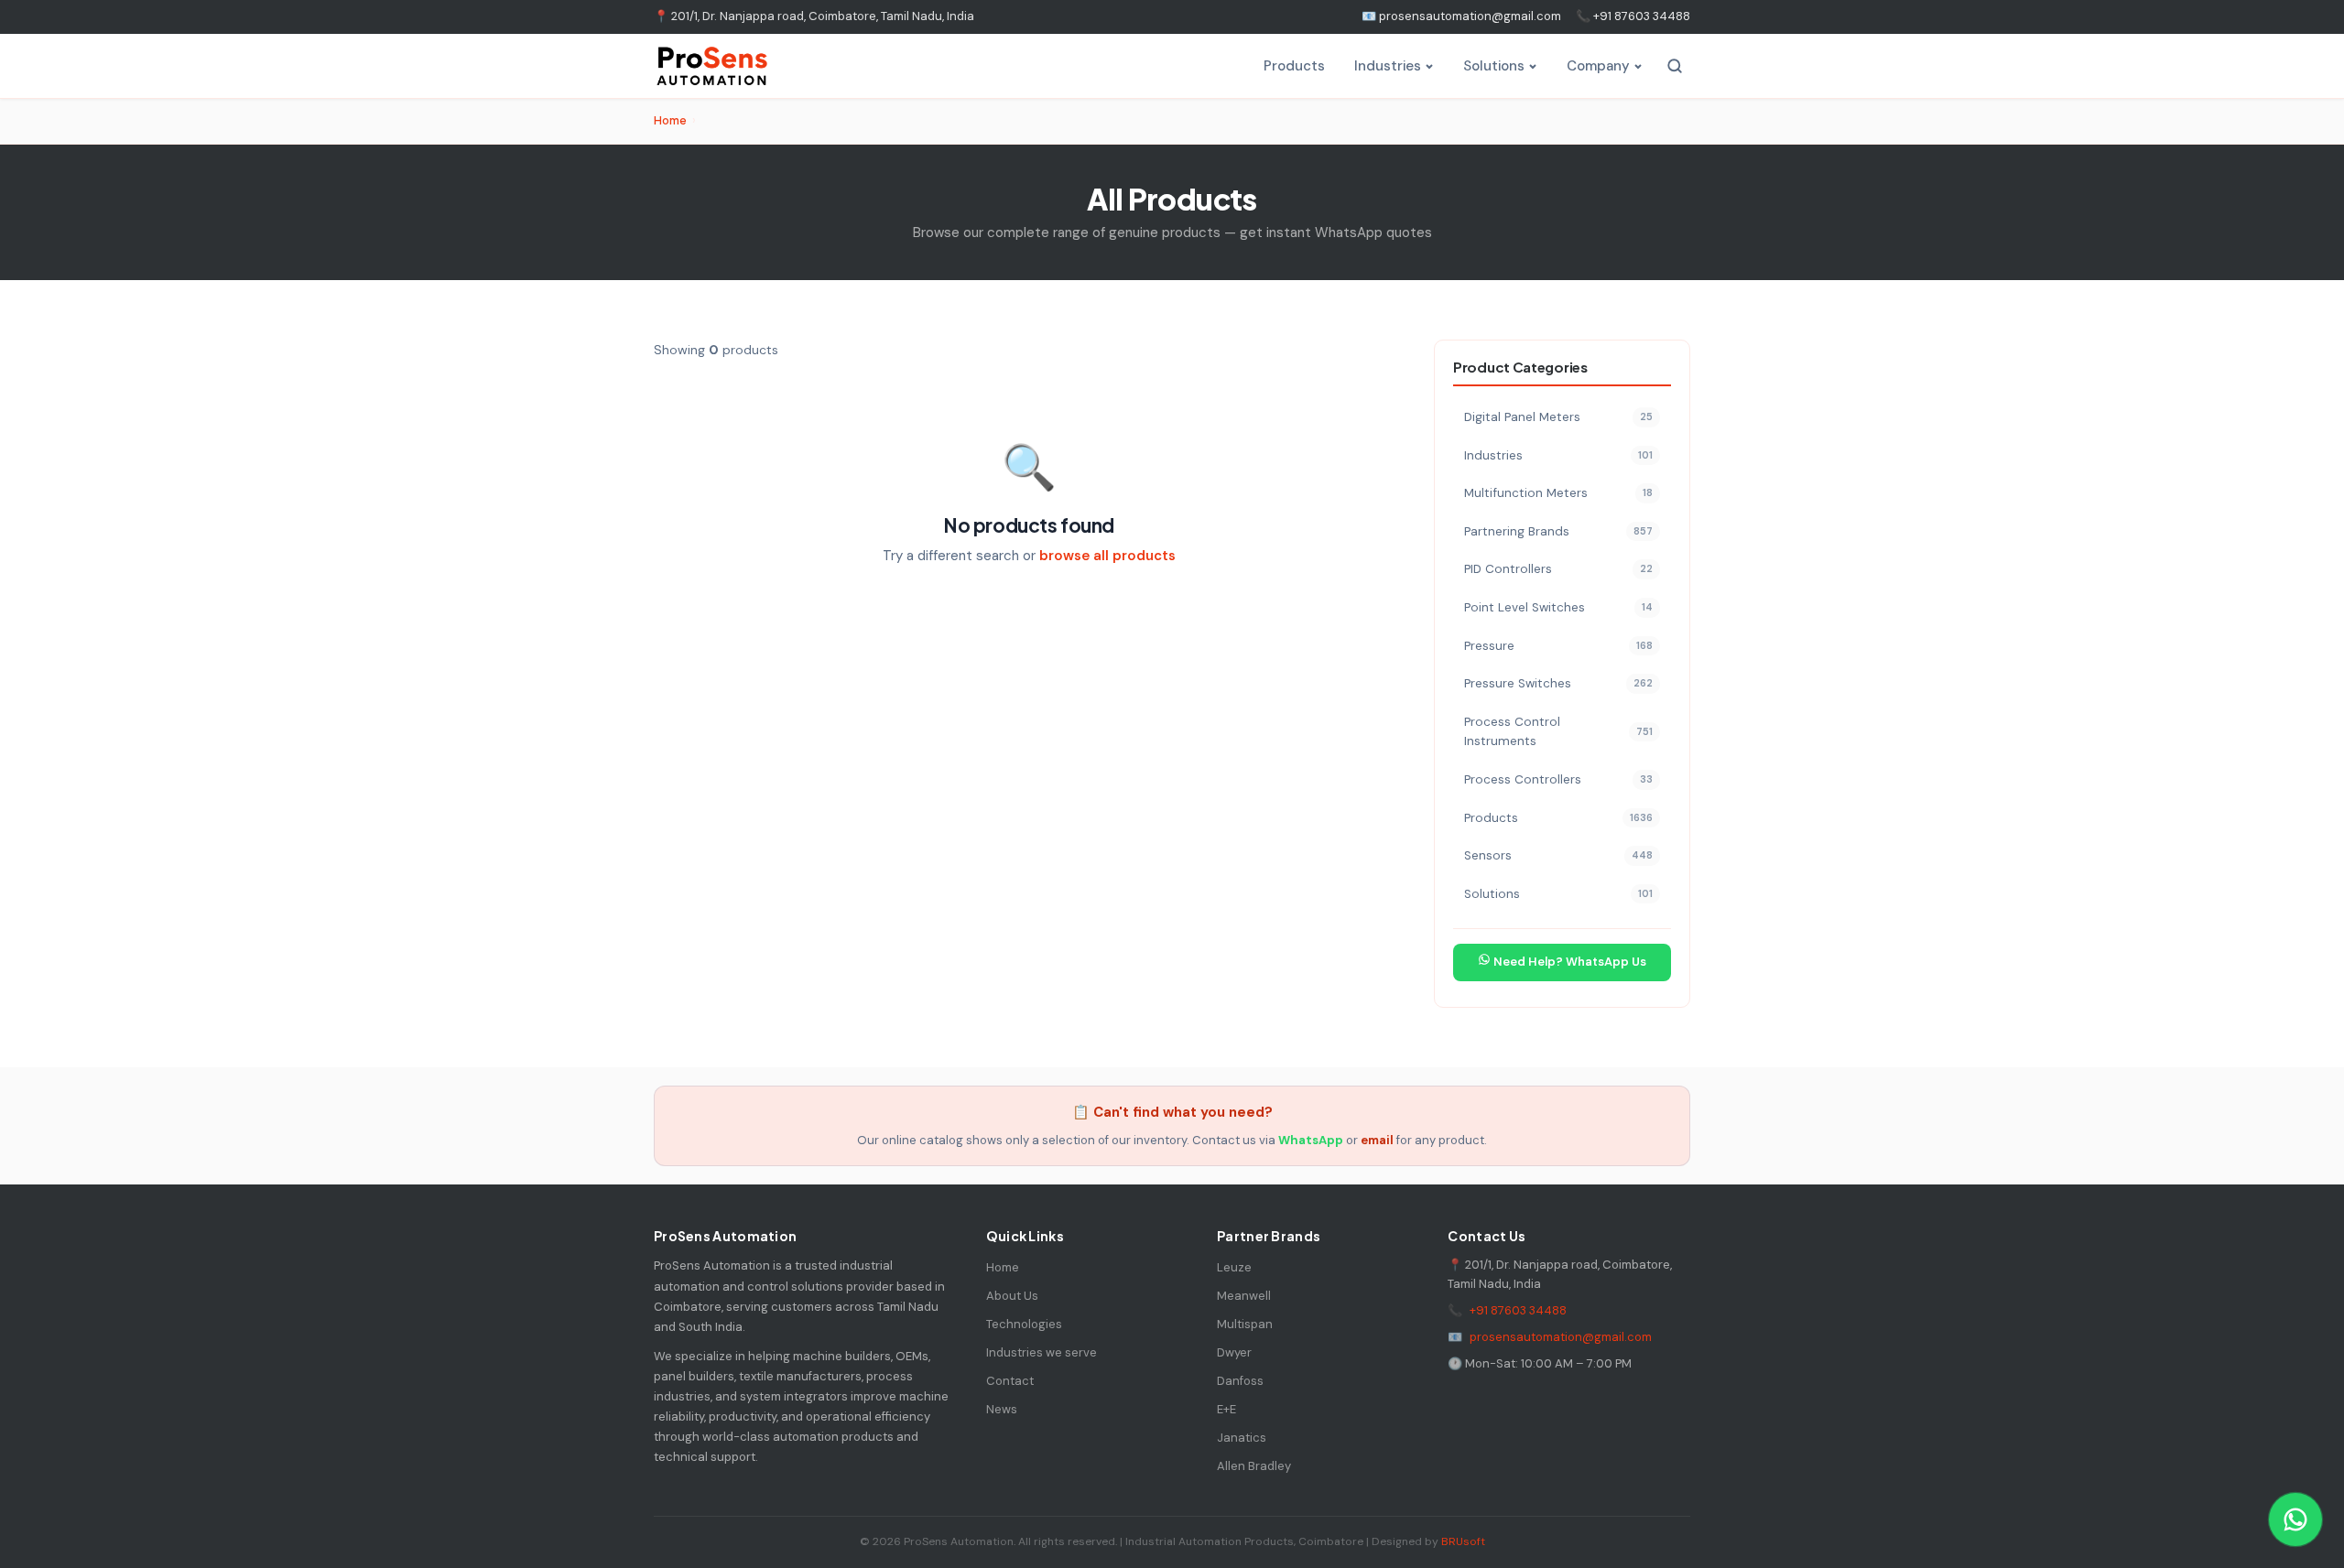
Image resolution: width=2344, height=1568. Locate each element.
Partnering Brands (1558, 531)
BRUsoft (1463, 1541)
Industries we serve (1042, 1352)
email (1377, 1140)
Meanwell (1244, 1296)
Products (1294, 66)
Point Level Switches (1558, 607)
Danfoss (1240, 1381)
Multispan (1245, 1324)
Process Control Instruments (1558, 732)
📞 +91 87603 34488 (1633, 16)
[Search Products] (1675, 66)
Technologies (1024, 1324)
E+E (1226, 1409)
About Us (1012, 1296)
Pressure (1558, 646)
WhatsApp (1311, 1140)
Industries (1388, 66)
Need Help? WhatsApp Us (1568, 962)
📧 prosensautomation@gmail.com (1461, 16)
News (1002, 1409)
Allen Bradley (1254, 1466)
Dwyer (1234, 1352)
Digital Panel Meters (1558, 417)
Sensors (1558, 855)
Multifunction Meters (1558, 493)
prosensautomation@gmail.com (1561, 1337)
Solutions (1494, 66)
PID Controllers (1558, 569)
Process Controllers (1558, 779)
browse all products (1107, 556)
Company (1598, 66)
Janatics (1242, 1438)
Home (670, 120)
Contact (1010, 1381)
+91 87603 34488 (1518, 1310)
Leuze (1234, 1267)
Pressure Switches (1558, 683)
